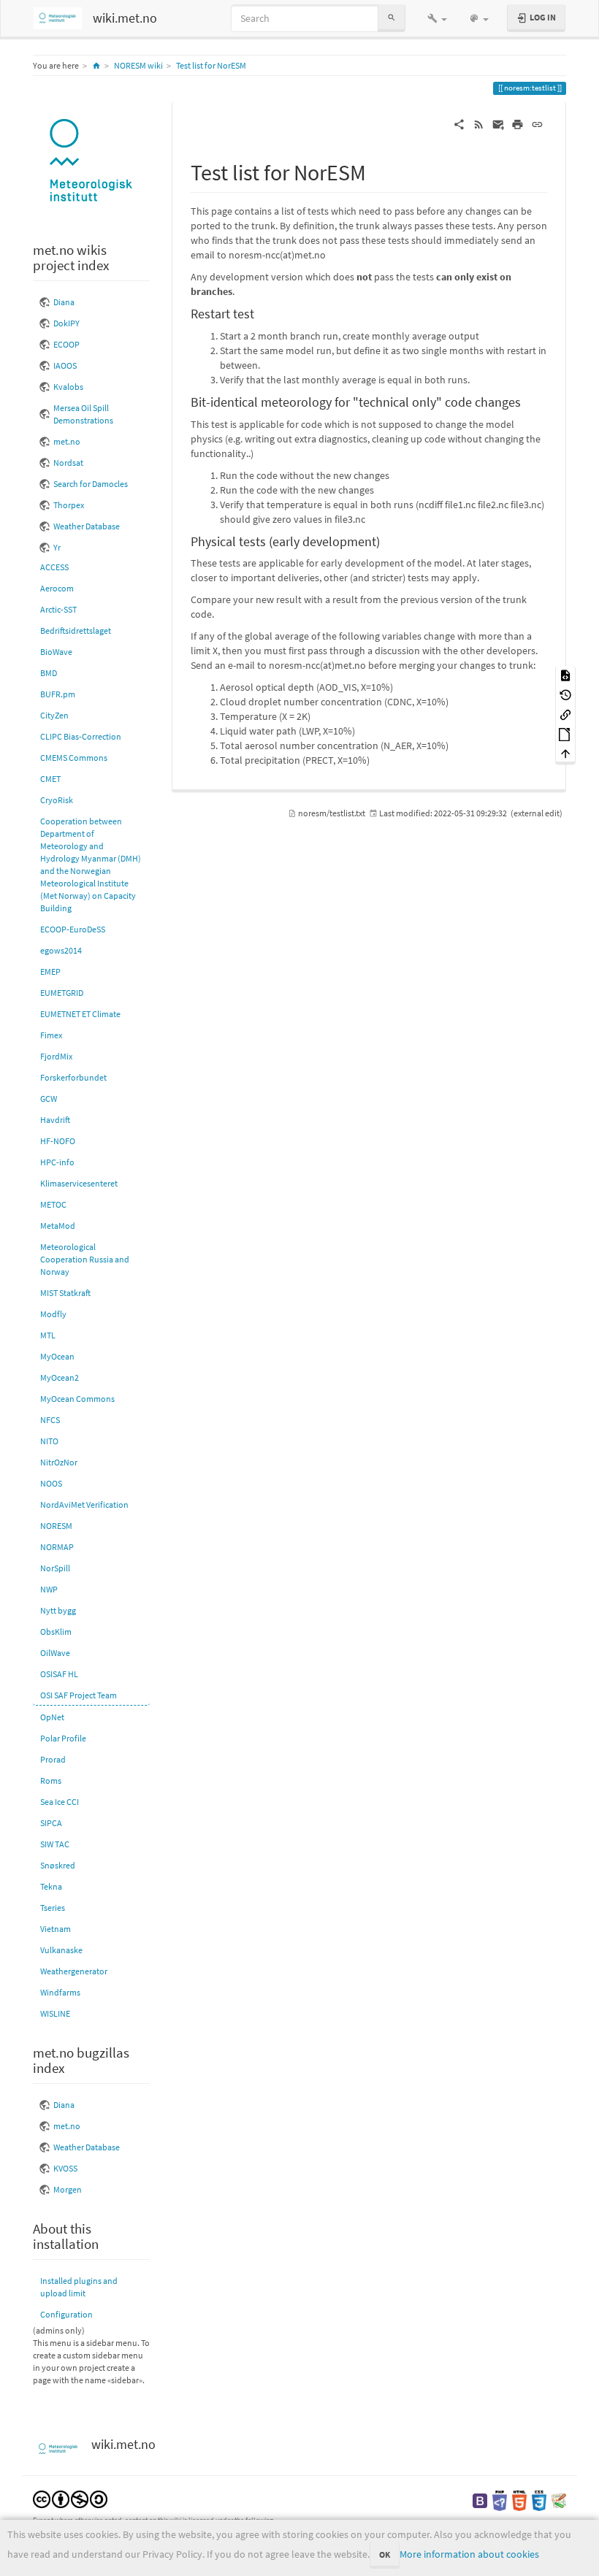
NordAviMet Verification (84, 1504)
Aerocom (57, 588)
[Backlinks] (565, 714)
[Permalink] (537, 123)
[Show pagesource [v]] (565, 675)
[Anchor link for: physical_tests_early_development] (386, 540)
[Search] (392, 18)
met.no (67, 441)
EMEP (50, 971)
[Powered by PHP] (500, 2500)
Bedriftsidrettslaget (76, 630)
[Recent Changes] (479, 123)
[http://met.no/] (91, 162)
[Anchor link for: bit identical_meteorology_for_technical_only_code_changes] (527, 401)
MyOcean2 (60, 1377)
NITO (49, 1441)
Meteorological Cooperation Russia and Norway (85, 1259)
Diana (64, 302)
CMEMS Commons (74, 758)
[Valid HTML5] (519, 2500)
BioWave (56, 652)
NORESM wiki (138, 65)
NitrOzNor (59, 1462)
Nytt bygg (58, 1610)
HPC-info (57, 1162)
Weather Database (87, 526)
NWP (49, 1589)
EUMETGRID (62, 993)
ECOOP (66, 344)
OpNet (52, 1717)
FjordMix (56, 1056)
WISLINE (55, 2013)
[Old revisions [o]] (565, 695)
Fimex (51, 1035)
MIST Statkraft (65, 1293)
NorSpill (55, 1568)
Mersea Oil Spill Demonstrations (83, 414)
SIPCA (51, 1823)
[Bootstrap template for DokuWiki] (480, 2500)
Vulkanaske (61, 1950)
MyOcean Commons (77, 1399)
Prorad (53, 1759)
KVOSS (65, 2168)
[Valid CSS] (539, 2500)
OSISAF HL (59, 1674)
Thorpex (69, 505)
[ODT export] (565, 733)
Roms (51, 1780)
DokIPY (66, 323)
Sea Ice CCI (60, 1802)
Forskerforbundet (73, 1077)
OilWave (55, 1653)
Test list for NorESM (211, 65)
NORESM (56, 1526)
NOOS (51, 1483)
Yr (57, 547)
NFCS (50, 1420)
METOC (53, 1204)
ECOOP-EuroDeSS (73, 929)
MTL (48, 1335)
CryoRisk (57, 800)
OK (385, 2554)
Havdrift (55, 1120)
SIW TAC (55, 1844)
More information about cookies (469, 2554)
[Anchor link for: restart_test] (261, 313)
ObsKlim (56, 1632)
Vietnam (56, 1929)
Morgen (68, 2189)
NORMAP (57, 1547)
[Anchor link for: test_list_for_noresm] (377, 171)
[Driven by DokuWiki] (559, 2500)
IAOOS (65, 365)
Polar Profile (63, 1738)
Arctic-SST (58, 609)
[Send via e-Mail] (499, 123)
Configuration (66, 2314)
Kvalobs (68, 387)
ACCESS (54, 567)
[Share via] (459, 123)
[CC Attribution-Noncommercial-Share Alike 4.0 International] (70, 2498)
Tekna (51, 1886)
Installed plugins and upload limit (79, 2287)
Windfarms (60, 1992)
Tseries (53, 1908)
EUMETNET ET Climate (80, 1014)
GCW (49, 1099)
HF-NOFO (58, 1141)
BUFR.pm (58, 694)
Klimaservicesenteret (79, 1183)
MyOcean (57, 1356)
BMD (49, 673)
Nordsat (68, 463)
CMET (50, 779)
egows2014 (61, 950)
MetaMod (58, 1226)
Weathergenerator (74, 1971)
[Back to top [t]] (565, 753)
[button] (437, 18)
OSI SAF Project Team (79, 1695)
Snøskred (58, 1865)
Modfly (53, 1314)
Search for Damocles (91, 484)
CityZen (54, 715)
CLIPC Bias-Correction (81, 736)
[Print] (518, 123)
